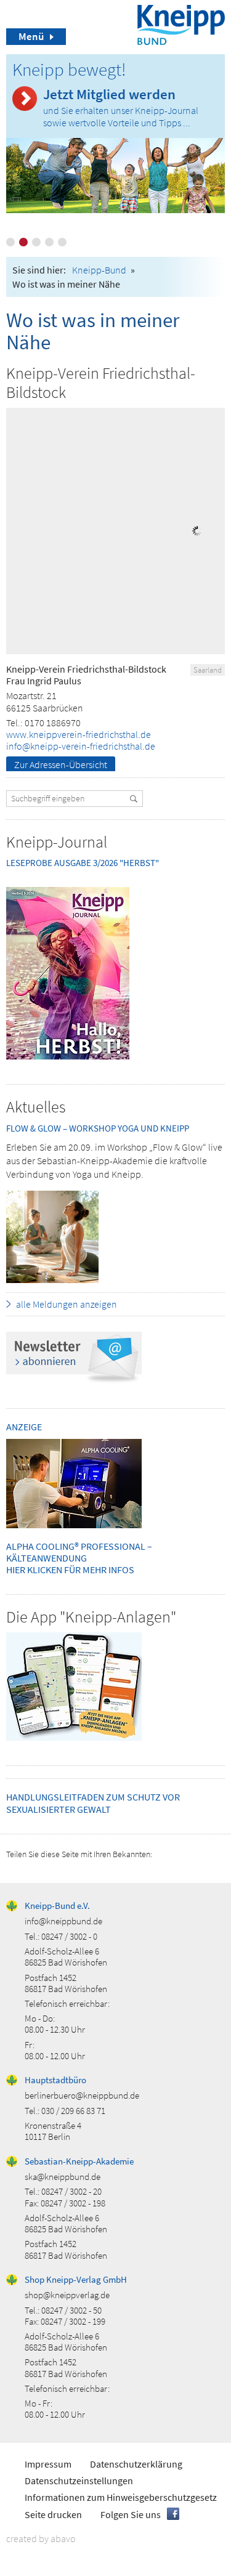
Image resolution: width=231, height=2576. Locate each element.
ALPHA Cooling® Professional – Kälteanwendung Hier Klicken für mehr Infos (79, 1558)
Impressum (48, 2464)
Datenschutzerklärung (136, 2464)
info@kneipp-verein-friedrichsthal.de (81, 746)
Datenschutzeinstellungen (79, 2481)
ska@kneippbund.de (63, 2177)
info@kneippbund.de (63, 1921)
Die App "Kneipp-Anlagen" (91, 1617)
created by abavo (41, 2538)
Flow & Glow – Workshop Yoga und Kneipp (98, 1128)
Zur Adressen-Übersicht (61, 764)
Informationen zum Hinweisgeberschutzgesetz (121, 2497)
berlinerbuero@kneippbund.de (82, 2095)
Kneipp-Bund (99, 270)
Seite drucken (53, 2514)
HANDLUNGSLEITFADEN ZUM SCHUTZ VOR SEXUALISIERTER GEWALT (93, 1803)
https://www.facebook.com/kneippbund (173, 2514)
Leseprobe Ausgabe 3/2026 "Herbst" (83, 863)
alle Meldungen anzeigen (67, 1304)
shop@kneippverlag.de (67, 2295)
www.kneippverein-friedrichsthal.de (79, 734)
